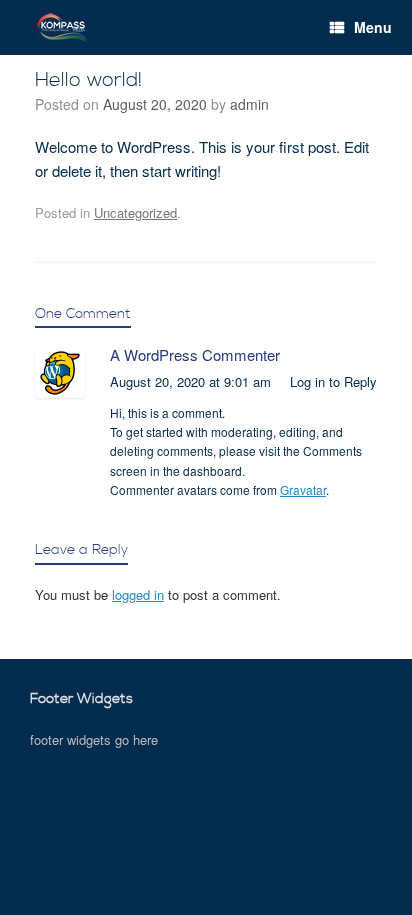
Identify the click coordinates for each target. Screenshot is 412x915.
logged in (138, 594)
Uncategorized (135, 212)
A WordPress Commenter (195, 354)
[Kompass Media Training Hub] (62, 27)
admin (249, 104)
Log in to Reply (333, 381)
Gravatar (303, 489)
